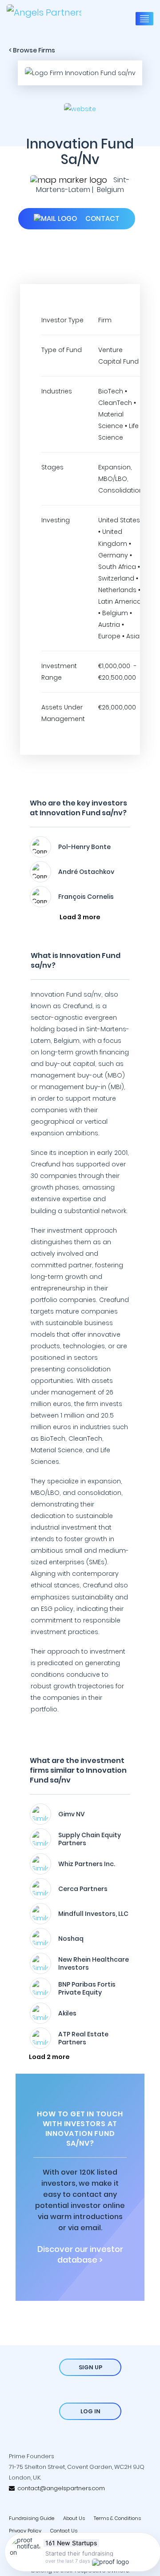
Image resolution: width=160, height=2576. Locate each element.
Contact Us (64, 2531)
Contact (102, 218)
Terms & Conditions (117, 2518)
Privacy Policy (25, 2531)
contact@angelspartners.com (60, 2488)
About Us (74, 2518)
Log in (90, 2411)
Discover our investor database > (80, 2255)
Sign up (90, 2367)
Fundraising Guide (32, 2518)
